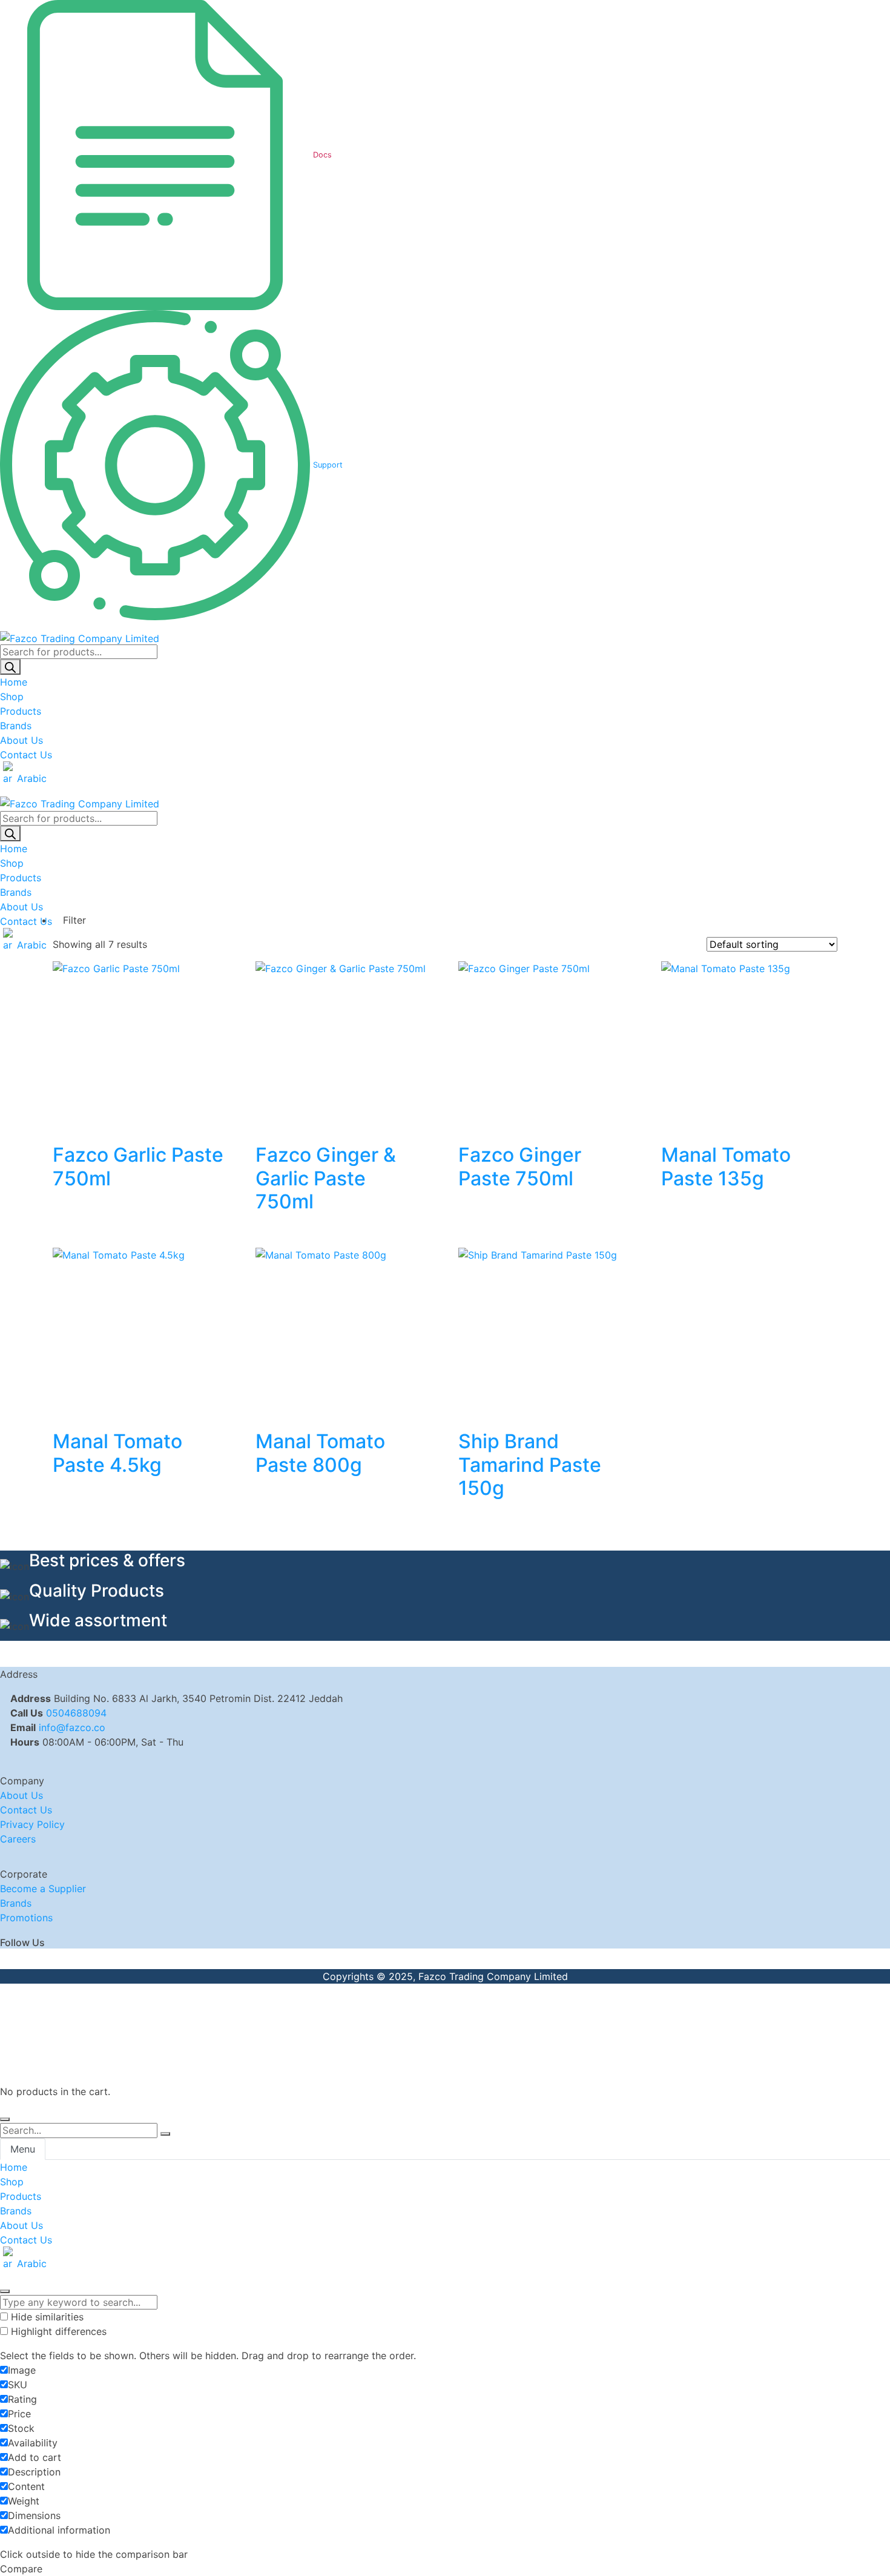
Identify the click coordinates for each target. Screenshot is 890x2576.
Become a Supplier (43, 1889)
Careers (18, 1839)
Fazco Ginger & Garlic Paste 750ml (326, 1178)
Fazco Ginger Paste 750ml (520, 1166)
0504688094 (76, 1713)
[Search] (10, 667)
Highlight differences (57, 2331)
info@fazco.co (72, 1727)
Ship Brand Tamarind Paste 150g (530, 1465)
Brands (16, 1903)
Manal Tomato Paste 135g (726, 1166)
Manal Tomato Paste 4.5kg (117, 1453)
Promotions (26, 1918)
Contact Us (26, 1810)
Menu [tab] (23, 2149)
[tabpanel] (445, 2215)
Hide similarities (46, 2317)
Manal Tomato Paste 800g (320, 1453)
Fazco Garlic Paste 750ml (138, 1166)
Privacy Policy (32, 1824)
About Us (21, 1795)
